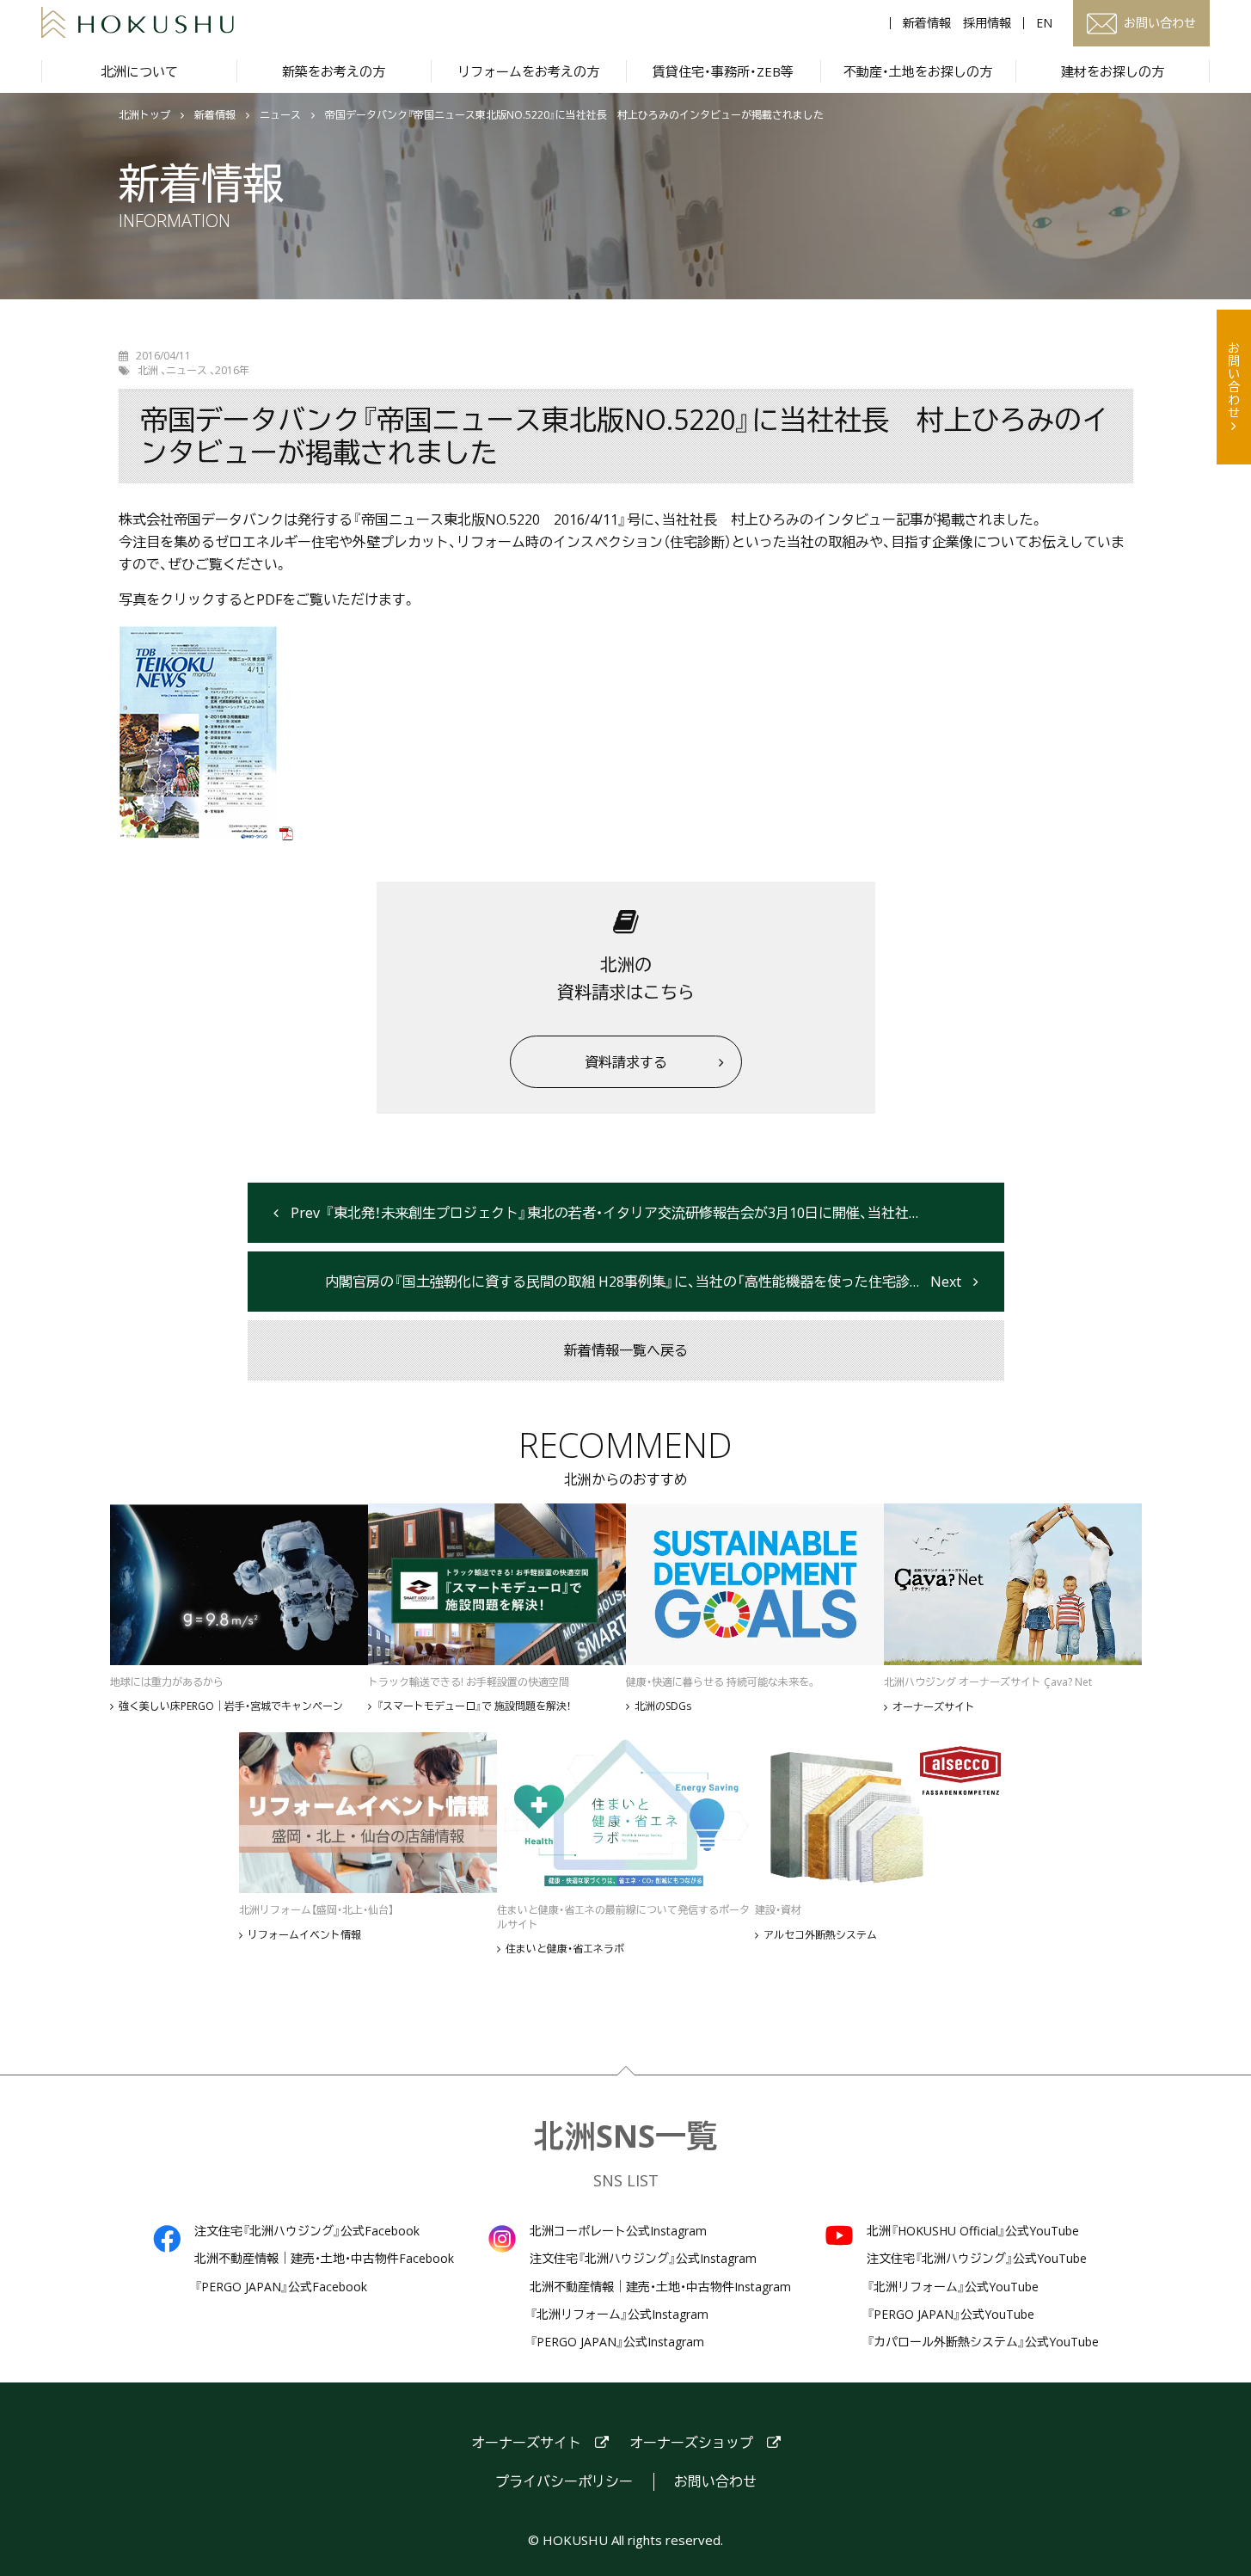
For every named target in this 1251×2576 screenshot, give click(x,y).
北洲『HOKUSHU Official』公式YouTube (973, 2231)
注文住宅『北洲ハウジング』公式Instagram (643, 2259)
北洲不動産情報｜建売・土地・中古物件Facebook (324, 2259)
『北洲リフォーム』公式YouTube (953, 2287)
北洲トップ (144, 115)
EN (1044, 23)
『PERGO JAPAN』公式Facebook (281, 2287)
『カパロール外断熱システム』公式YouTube (983, 2342)
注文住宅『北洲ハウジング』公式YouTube (977, 2259)
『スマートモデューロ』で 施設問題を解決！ (474, 1706)
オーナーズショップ (691, 2443)
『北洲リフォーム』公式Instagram (619, 2315)
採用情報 (987, 23)
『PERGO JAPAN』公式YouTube (951, 2315)
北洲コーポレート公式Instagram (618, 2231)
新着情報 (927, 23)
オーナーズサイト (934, 1707)
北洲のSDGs (663, 1706)
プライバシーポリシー (564, 2482)
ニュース (280, 115)
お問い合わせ (1234, 380)
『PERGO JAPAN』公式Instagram (617, 2342)
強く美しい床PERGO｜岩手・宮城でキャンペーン (231, 1706)
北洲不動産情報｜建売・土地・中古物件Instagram (660, 2287)
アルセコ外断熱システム (820, 1935)
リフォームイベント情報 (304, 1935)
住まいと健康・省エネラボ (565, 1949)
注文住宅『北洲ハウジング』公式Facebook (307, 2231)
